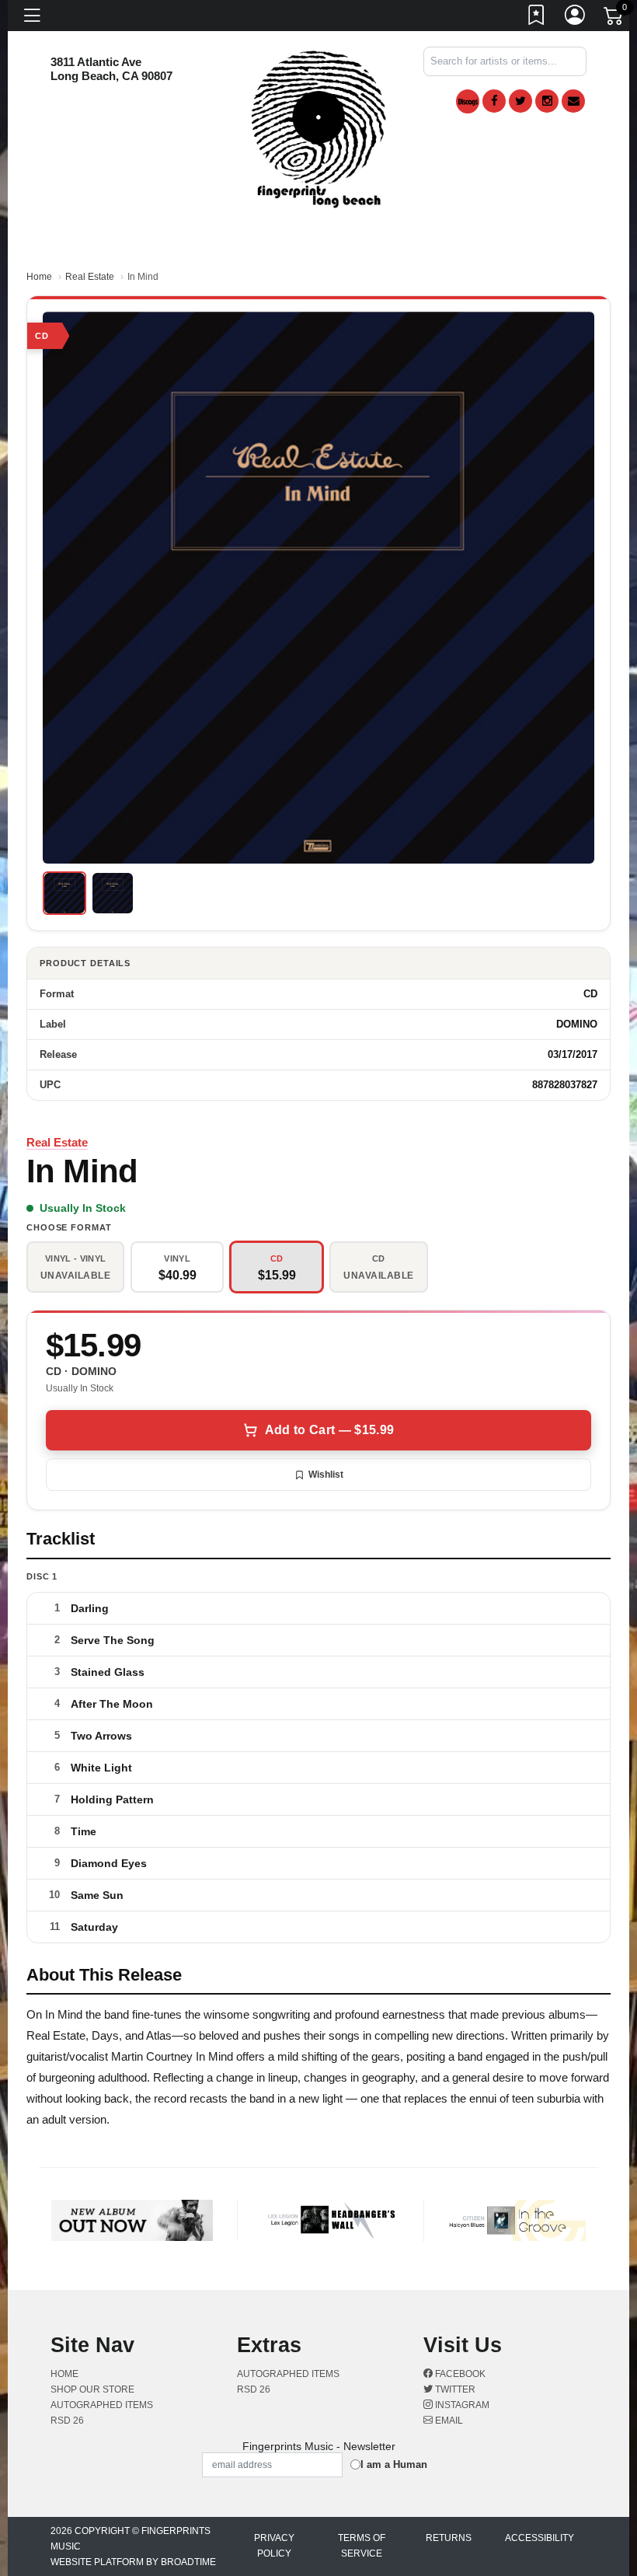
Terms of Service (362, 2546)
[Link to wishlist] (537, 18)
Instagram (461, 2405)
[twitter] (520, 101)
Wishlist (326, 1475)
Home (39, 277)
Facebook (459, 2374)
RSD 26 (67, 2421)
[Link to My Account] (576, 18)
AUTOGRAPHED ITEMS (102, 2405)
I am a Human (394, 2464)
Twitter (454, 2389)
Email (448, 2421)
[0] (614, 19)
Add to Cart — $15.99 (329, 1430)
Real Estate (90, 277)
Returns (449, 2538)
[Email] (573, 101)
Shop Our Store (92, 2389)
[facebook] (494, 101)
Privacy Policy (274, 2546)
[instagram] (547, 101)
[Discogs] (468, 101)
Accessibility (540, 2538)
